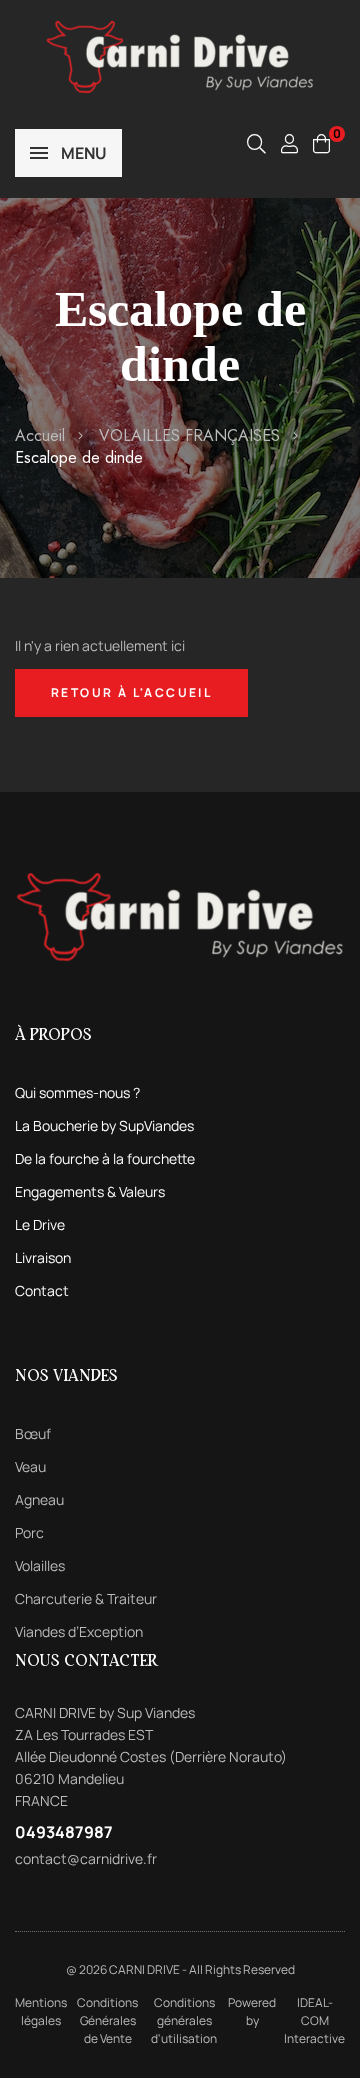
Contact (42, 1290)
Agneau (39, 1499)
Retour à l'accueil (131, 692)
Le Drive (40, 1224)
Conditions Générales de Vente (107, 2020)
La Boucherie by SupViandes (104, 1125)
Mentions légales (41, 2011)
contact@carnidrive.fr (86, 1858)
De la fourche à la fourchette (105, 1158)
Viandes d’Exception (79, 1631)
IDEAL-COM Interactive (314, 2020)
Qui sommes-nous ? (77, 1092)
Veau (30, 1466)
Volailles (40, 1565)
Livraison (43, 1257)
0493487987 (64, 1832)
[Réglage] (289, 143)
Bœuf (33, 1433)
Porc (29, 1532)
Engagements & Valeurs (90, 1191)
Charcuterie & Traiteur (86, 1598)
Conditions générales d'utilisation (184, 2020)
